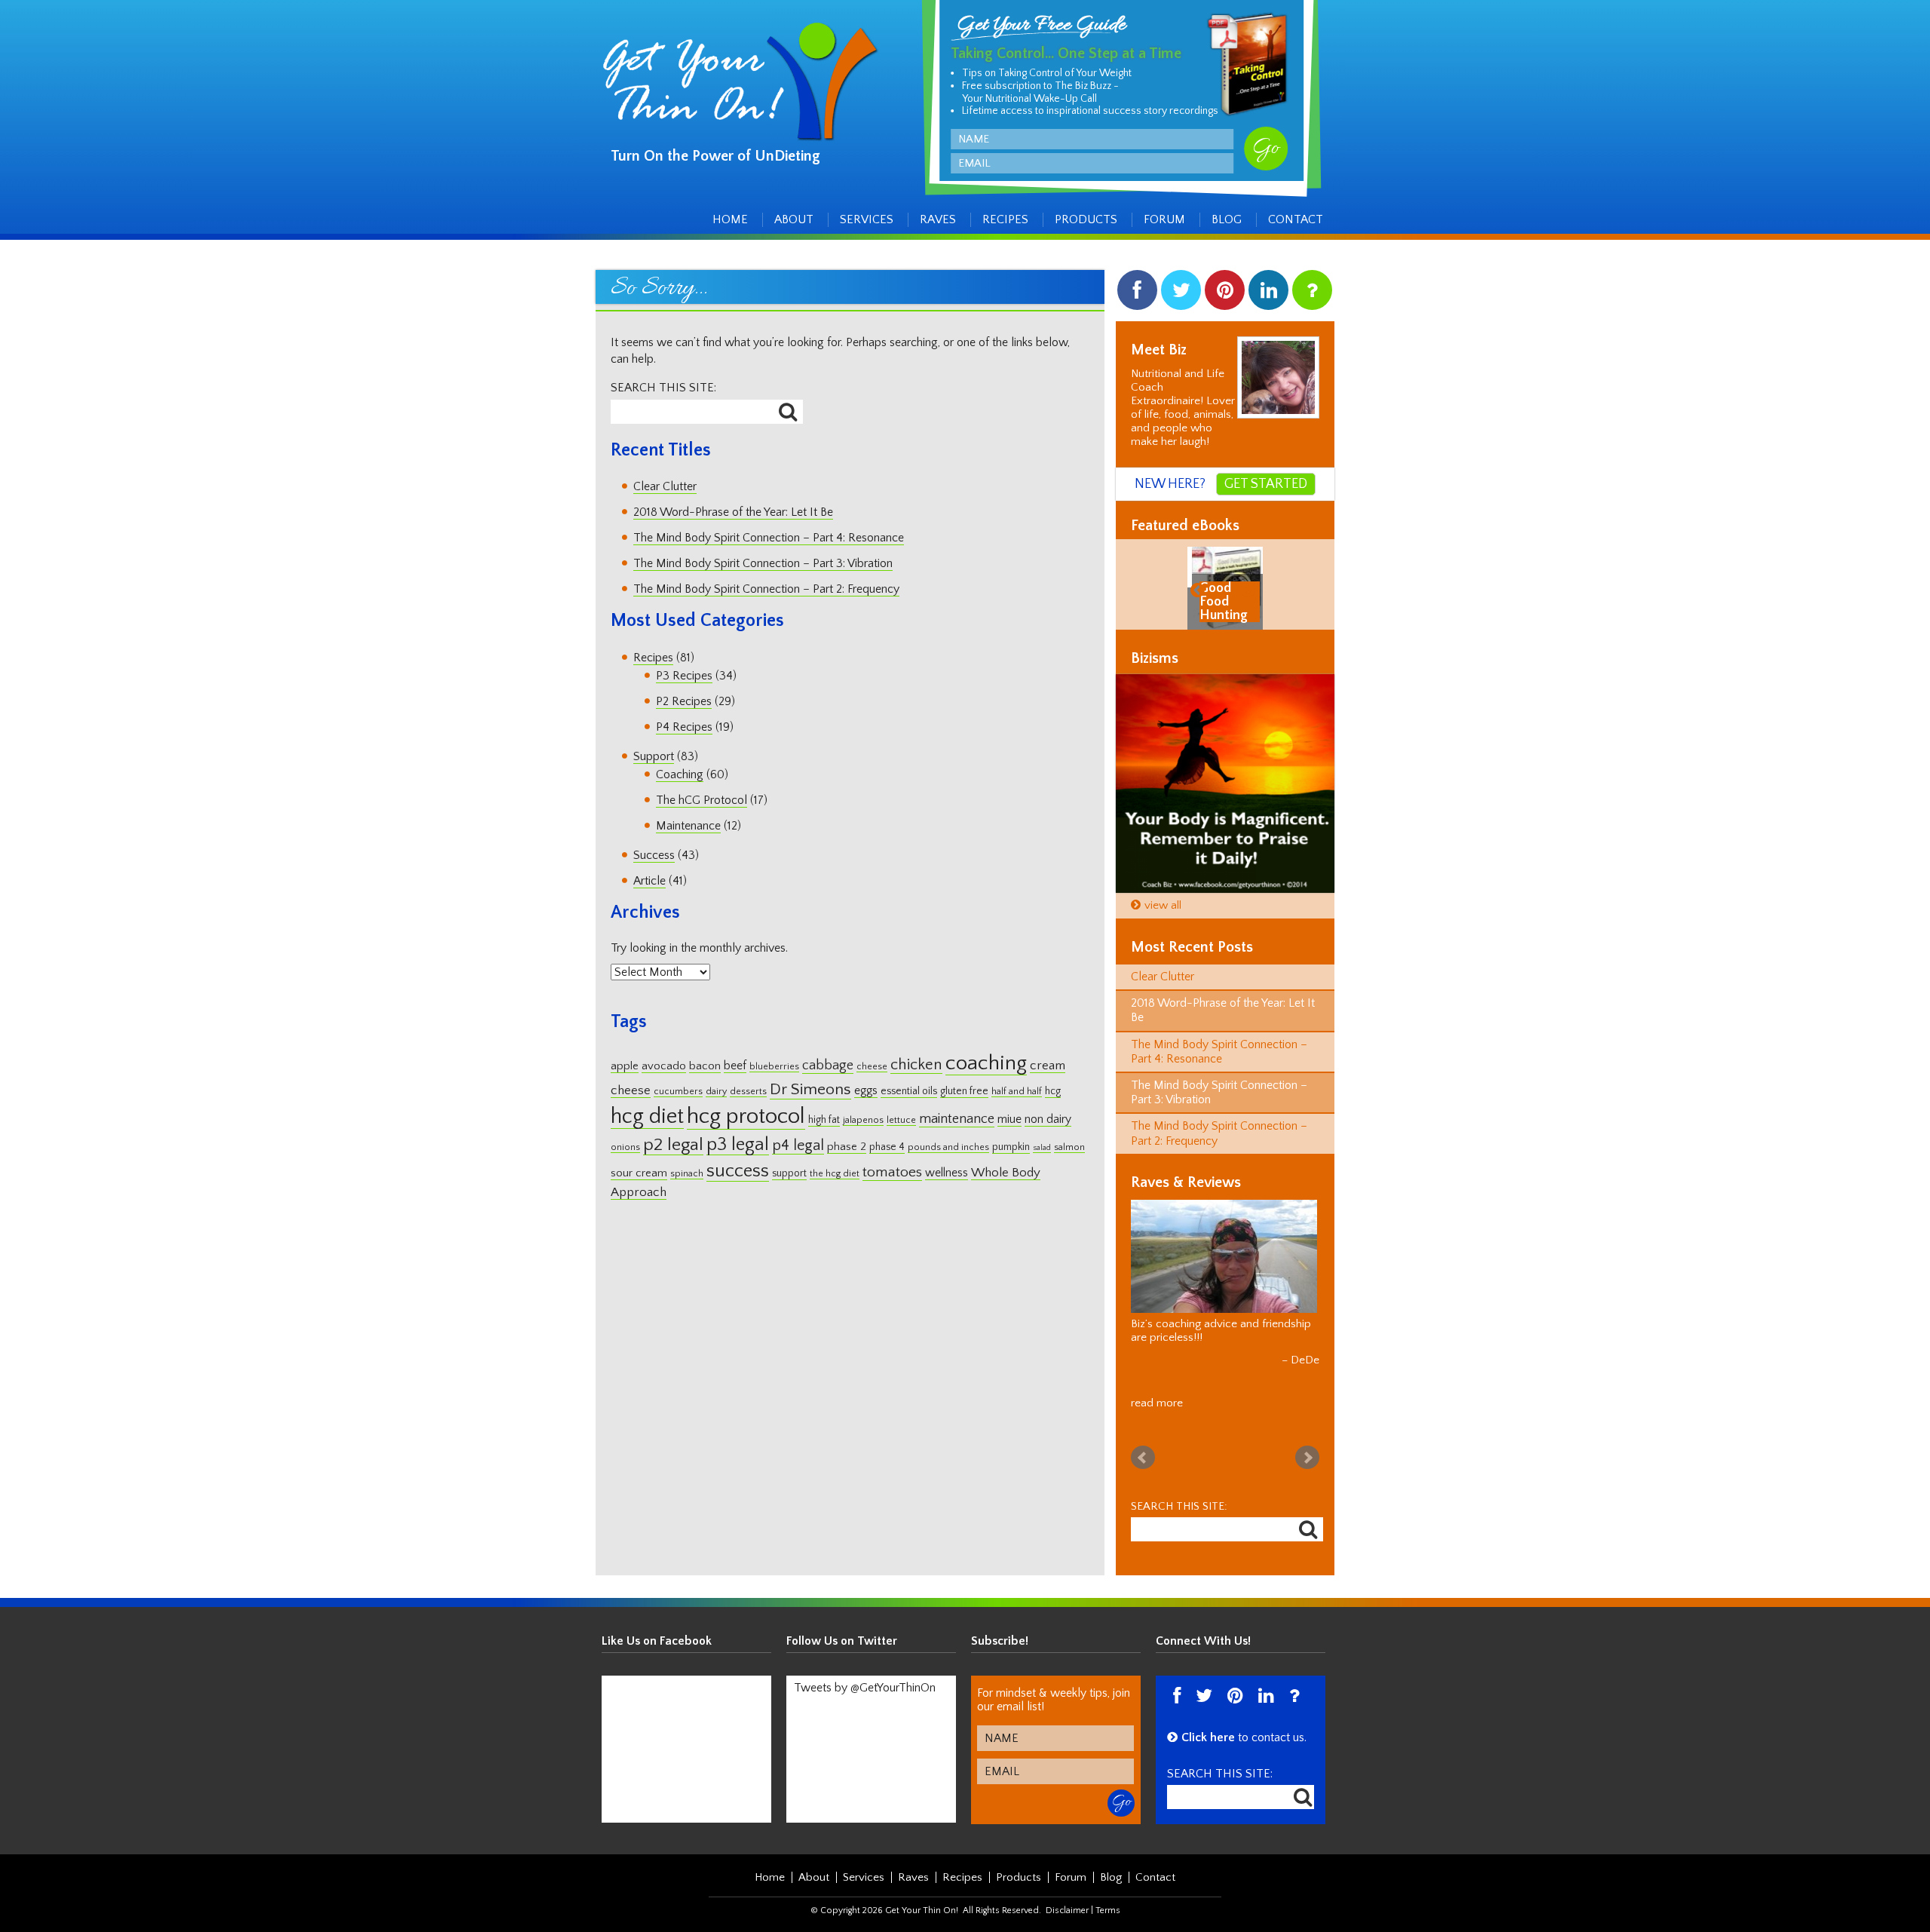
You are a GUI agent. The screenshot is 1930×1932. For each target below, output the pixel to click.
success (738, 1171)
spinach (687, 1174)
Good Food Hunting (1219, 602)
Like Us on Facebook (657, 1627)
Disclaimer (1067, 1897)
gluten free (964, 1091)
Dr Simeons (810, 1090)
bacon (705, 1066)
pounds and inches (948, 1147)
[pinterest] (1225, 294)
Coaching (680, 774)
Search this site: (663, 388)
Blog (1227, 219)
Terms (1108, 1897)
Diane (1305, 1346)
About (794, 219)
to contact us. (1244, 1724)
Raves (938, 219)
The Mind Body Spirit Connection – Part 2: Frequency (766, 589)
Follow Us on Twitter (842, 1627)
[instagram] (1312, 294)
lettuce (901, 1120)
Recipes (1005, 219)
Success (654, 855)
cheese (872, 1067)
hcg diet (647, 1116)
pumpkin (1011, 1147)
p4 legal (798, 1145)
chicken (916, 1065)
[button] (1200, 589)
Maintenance (688, 826)
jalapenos (863, 1120)
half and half (1017, 1092)
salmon (1069, 1147)
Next (1307, 1444)
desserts (748, 1092)
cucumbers (678, 1092)
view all (1163, 905)
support (789, 1173)
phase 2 (847, 1147)
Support (654, 756)
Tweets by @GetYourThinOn (865, 1674)
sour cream (639, 1173)
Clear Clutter (665, 486)
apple (625, 1066)
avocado (664, 1066)
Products (1086, 219)
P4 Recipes (684, 727)
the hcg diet (835, 1174)
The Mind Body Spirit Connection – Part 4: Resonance (769, 538)
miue (1009, 1119)
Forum (1164, 219)
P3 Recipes (684, 676)
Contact (1296, 219)
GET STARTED (1266, 484)
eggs (866, 1091)
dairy (716, 1092)
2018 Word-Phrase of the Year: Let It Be (733, 512)
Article (649, 881)
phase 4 (887, 1147)
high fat (824, 1120)
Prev (1143, 1444)
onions (625, 1147)
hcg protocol (746, 1116)
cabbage (828, 1066)
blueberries (774, 1067)
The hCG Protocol (702, 800)
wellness (947, 1173)
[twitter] (1181, 294)
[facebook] (1137, 294)
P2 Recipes (684, 701)
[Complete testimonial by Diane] (1224, 1256)
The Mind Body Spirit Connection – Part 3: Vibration (763, 563)
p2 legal (673, 1145)
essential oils (909, 1091)
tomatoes (892, 1172)
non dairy (1048, 1119)
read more (1157, 1389)
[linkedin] (1268, 294)
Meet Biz (1159, 350)
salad (1042, 1148)
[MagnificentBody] (1225, 784)
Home (730, 219)
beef (735, 1066)
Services (867, 219)
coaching (986, 1063)
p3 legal (738, 1144)
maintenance (957, 1119)
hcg (1053, 1091)
